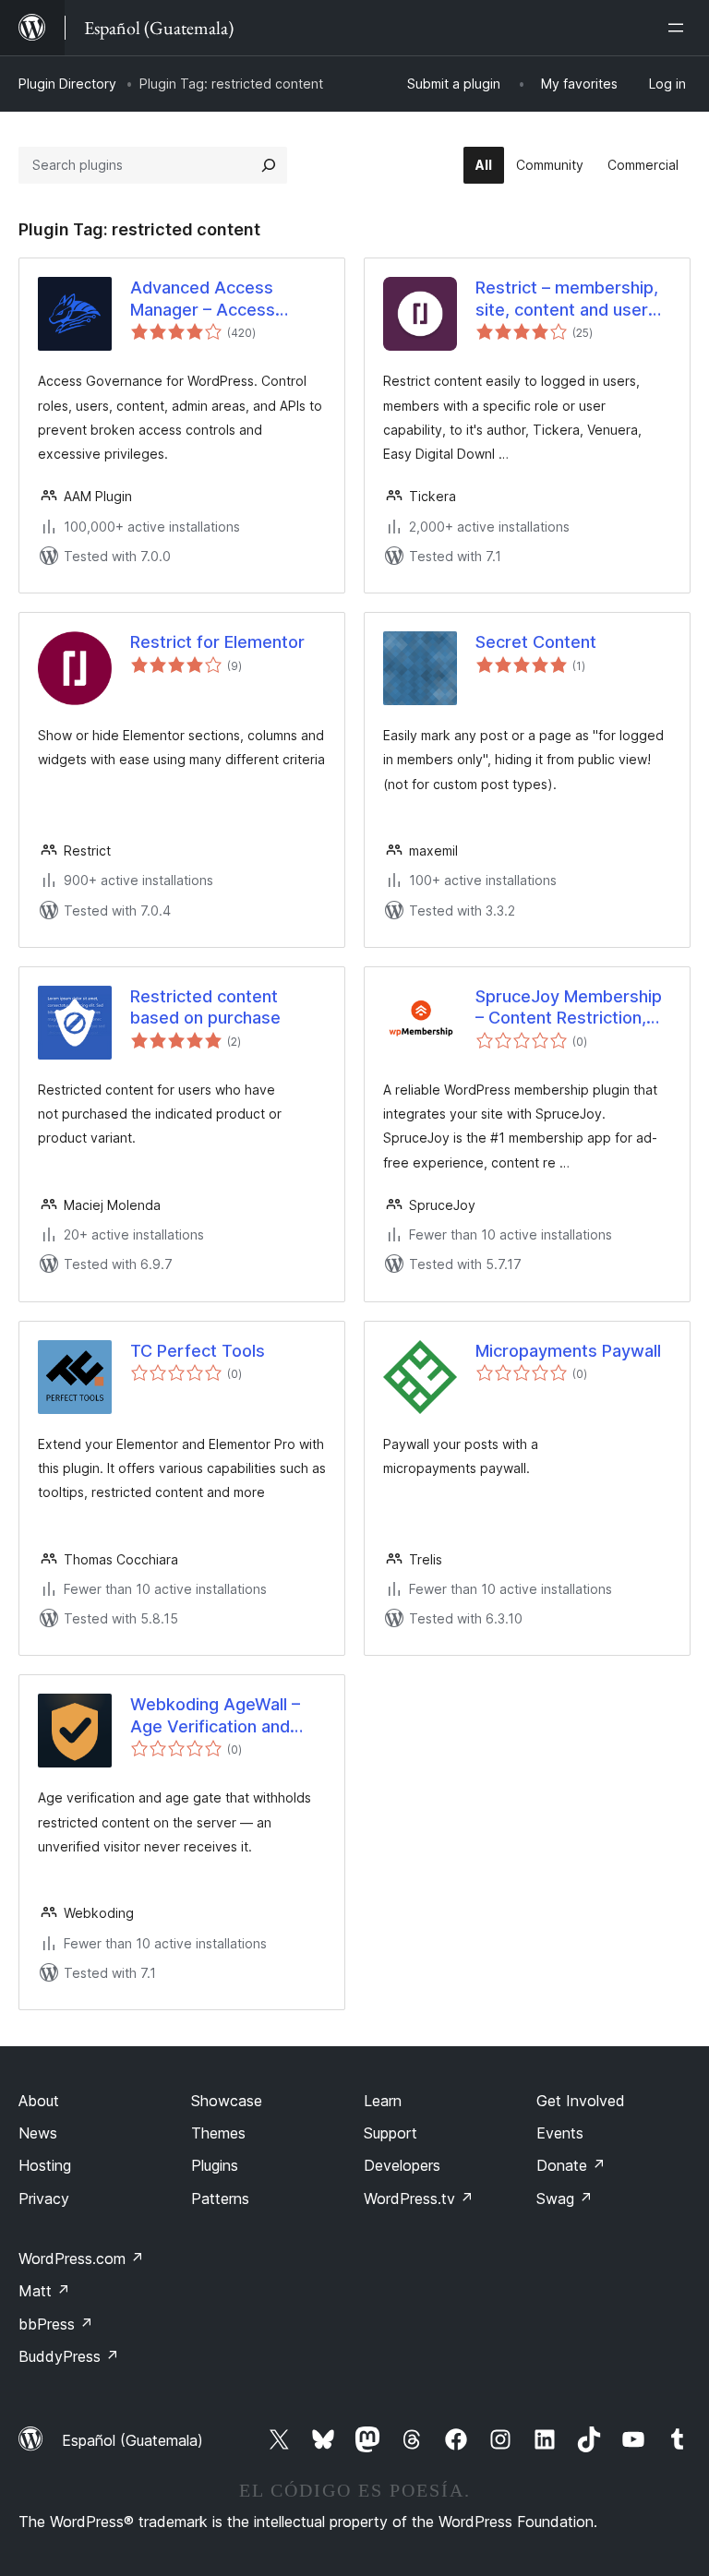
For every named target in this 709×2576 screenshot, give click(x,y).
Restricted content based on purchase (205, 1007)
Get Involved (581, 2101)
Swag (565, 2199)
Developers (402, 2165)
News (38, 2133)
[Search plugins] (269, 165)
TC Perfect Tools (198, 1351)
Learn (383, 2101)
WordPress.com (81, 2258)
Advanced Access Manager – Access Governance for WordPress (203, 299)
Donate (571, 2165)
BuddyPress (69, 2356)
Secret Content (536, 642)
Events (560, 2133)
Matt (44, 2291)
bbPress (56, 2324)
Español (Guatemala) (132, 2440)
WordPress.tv (419, 2199)
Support (391, 2133)
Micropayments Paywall (568, 1351)
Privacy (44, 2199)
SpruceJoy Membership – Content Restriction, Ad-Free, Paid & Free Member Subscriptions (569, 1008)
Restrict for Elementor (217, 642)
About (39, 2101)
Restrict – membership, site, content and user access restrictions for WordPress (567, 299)
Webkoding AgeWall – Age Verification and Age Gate (215, 1716)
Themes (218, 2133)
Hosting (45, 2165)
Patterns (220, 2199)
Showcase (227, 2101)
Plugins (215, 2165)
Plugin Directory (67, 84)
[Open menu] (679, 28)
